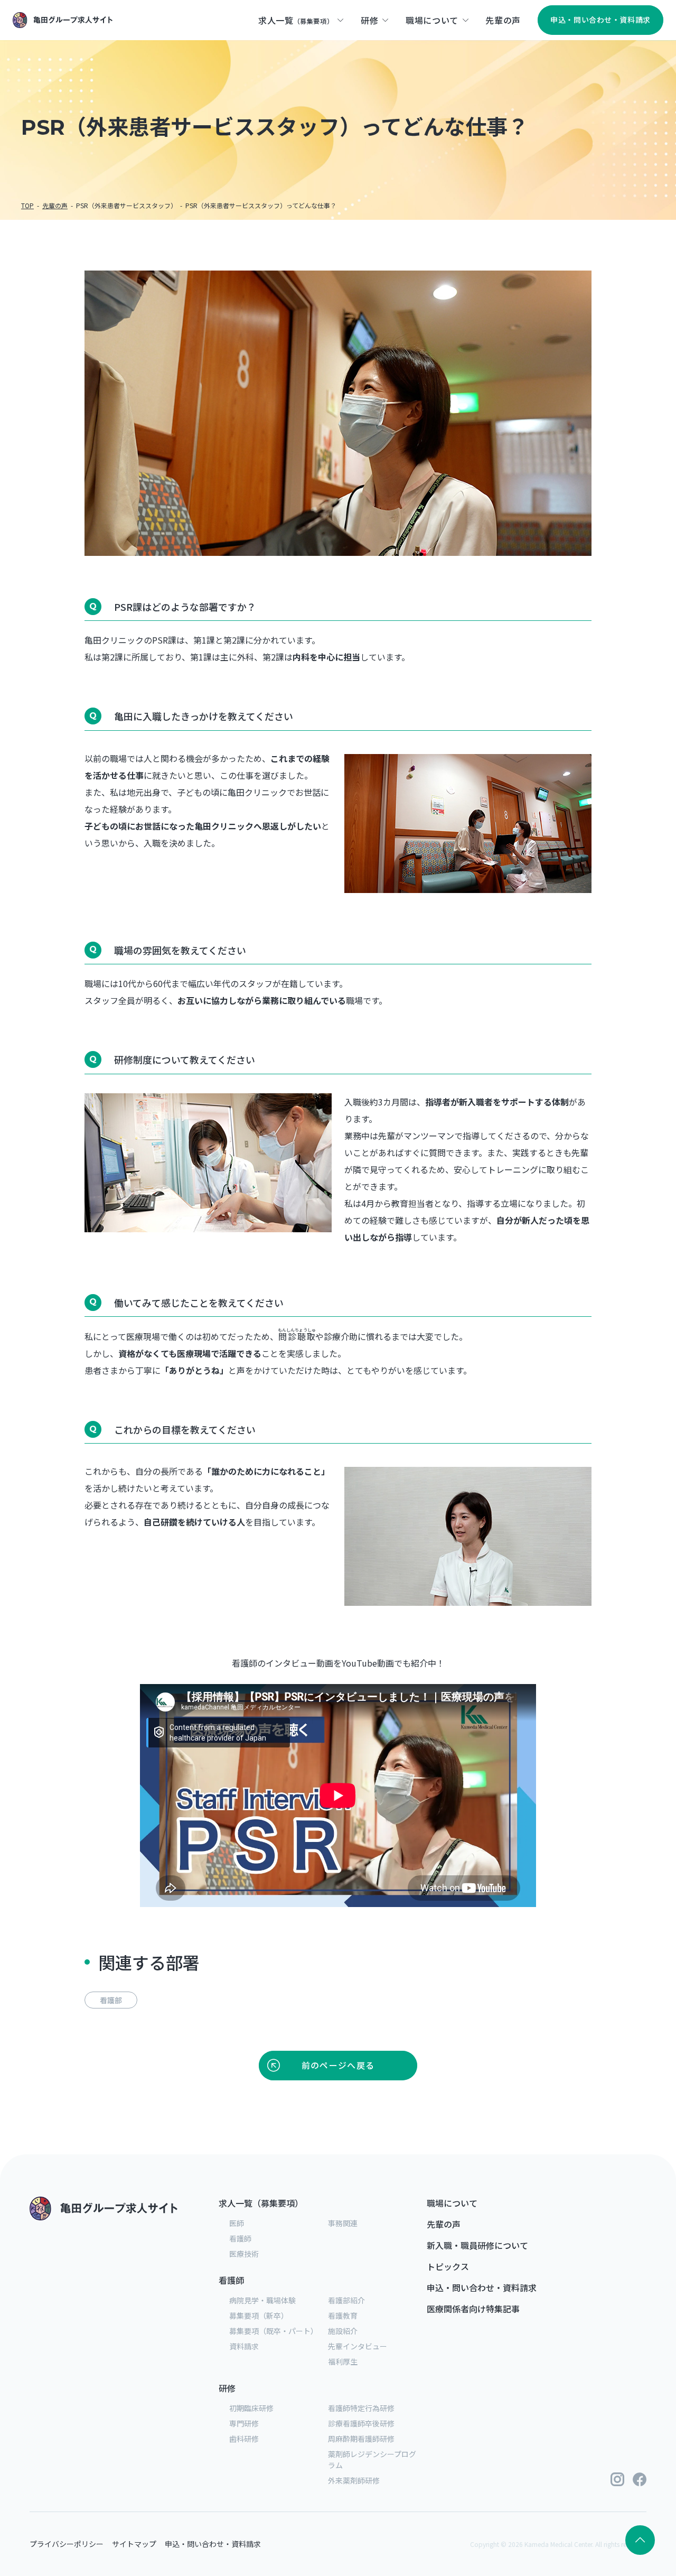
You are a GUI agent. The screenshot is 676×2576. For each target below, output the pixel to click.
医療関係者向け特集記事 (473, 2309)
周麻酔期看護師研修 (361, 2439)
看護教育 (343, 2315)
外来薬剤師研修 (354, 2480)
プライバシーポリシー (67, 2544)
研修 (227, 2388)
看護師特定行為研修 (361, 2408)
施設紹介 (343, 2331)
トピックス (448, 2266)
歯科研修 (244, 2439)
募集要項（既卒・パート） (274, 2331)
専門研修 (244, 2423)
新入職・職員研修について (477, 2245)
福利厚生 (343, 2361)
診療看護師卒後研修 (361, 2423)
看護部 (111, 2000)
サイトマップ (134, 2544)
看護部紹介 (346, 2300)
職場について (452, 2203)
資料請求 (244, 2346)
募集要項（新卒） (259, 2315)
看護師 (240, 2238)
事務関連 (343, 2223)
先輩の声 (444, 2224)
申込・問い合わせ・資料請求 (482, 2287)
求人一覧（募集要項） (261, 2203)
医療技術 (244, 2254)
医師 (237, 2223)
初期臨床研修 (251, 2408)
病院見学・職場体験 (262, 2300)
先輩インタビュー (358, 2346)
